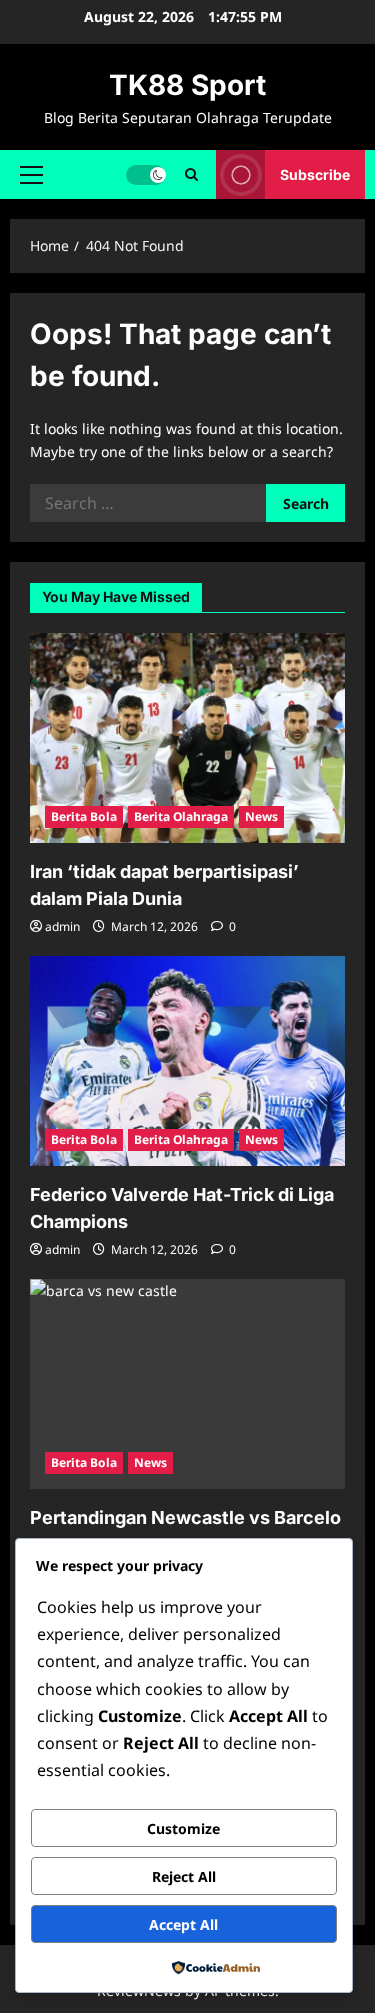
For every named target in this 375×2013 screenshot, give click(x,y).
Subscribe (315, 173)
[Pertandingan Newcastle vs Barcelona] (187, 1384)
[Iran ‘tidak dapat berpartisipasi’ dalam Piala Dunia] (187, 738)
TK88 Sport (187, 85)
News (261, 816)
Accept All (183, 1924)
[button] (31, 174)
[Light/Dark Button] (146, 174)
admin (62, 926)
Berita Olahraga (181, 816)
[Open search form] (191, 174)
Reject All (184, 1876)
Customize (183, 1828)
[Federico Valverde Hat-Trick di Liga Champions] (187, 1061)
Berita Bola (84, 816)
